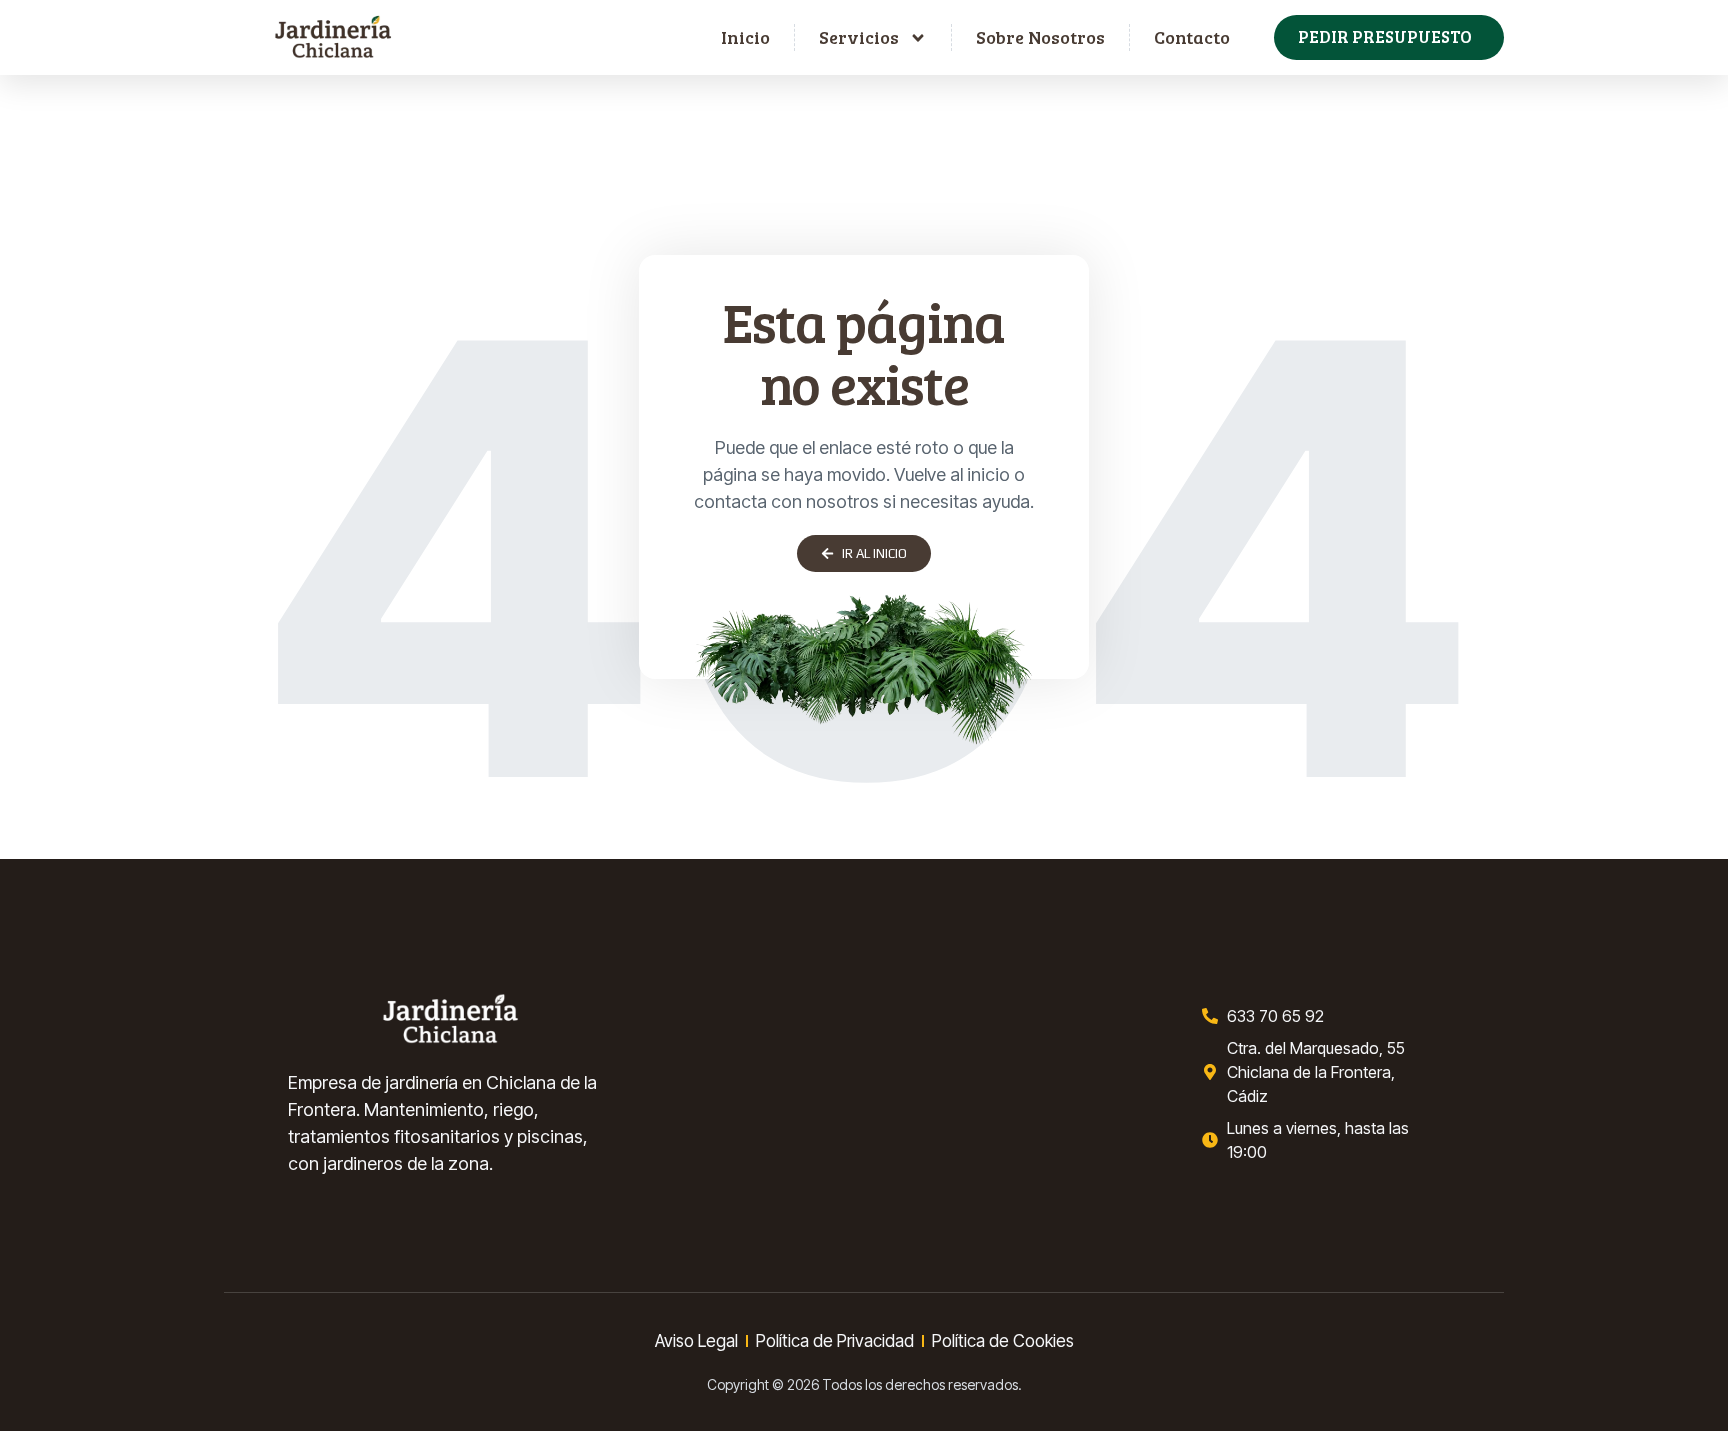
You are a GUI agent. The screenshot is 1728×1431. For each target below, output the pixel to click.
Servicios (859, 37)
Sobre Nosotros (1040, 37)
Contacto (1192, 37)
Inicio (745, 37)
